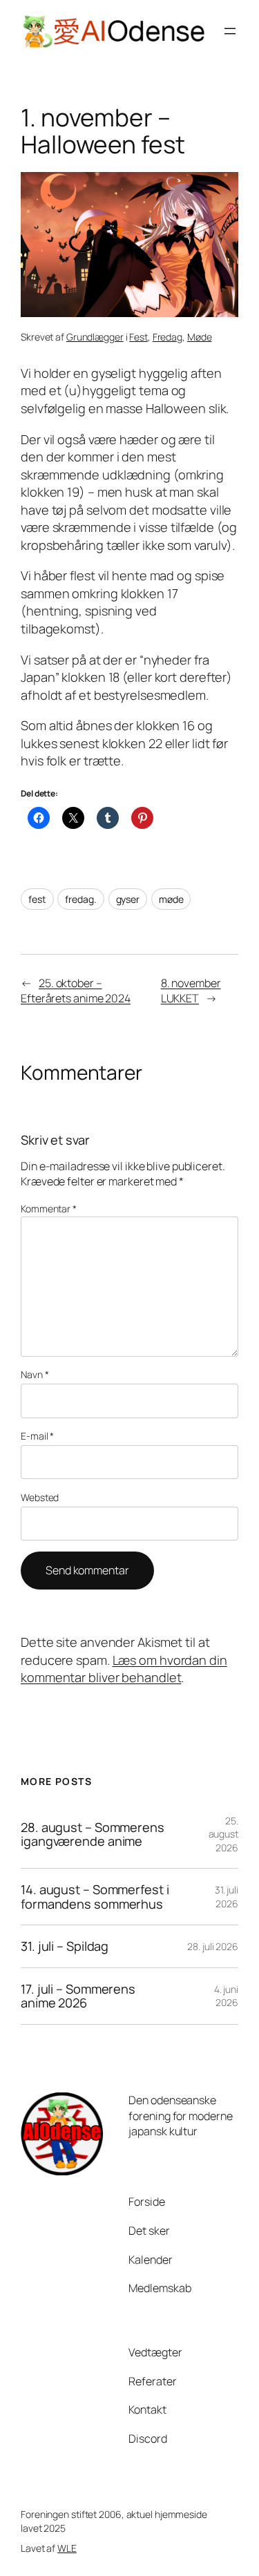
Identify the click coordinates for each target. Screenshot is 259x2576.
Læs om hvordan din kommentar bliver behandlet (124, 1669)
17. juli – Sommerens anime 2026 (78, 1996)
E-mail (37, 1436)
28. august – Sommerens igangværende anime (93, 1834)
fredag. (80, 899)
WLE (67, 2548)
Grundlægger (95, 337)
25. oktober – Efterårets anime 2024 (76, 991)
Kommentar (49, 1209)
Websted (40, 1497)
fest (37, 899)
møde (171, 899)
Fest (138, 337)
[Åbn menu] (230, 31)
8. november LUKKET (191, 991)
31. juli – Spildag (65, 1946)
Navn (35, 1374)
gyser (128, 899)
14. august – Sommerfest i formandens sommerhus (95, 1897)
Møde (200, 337)
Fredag (167, 337)
